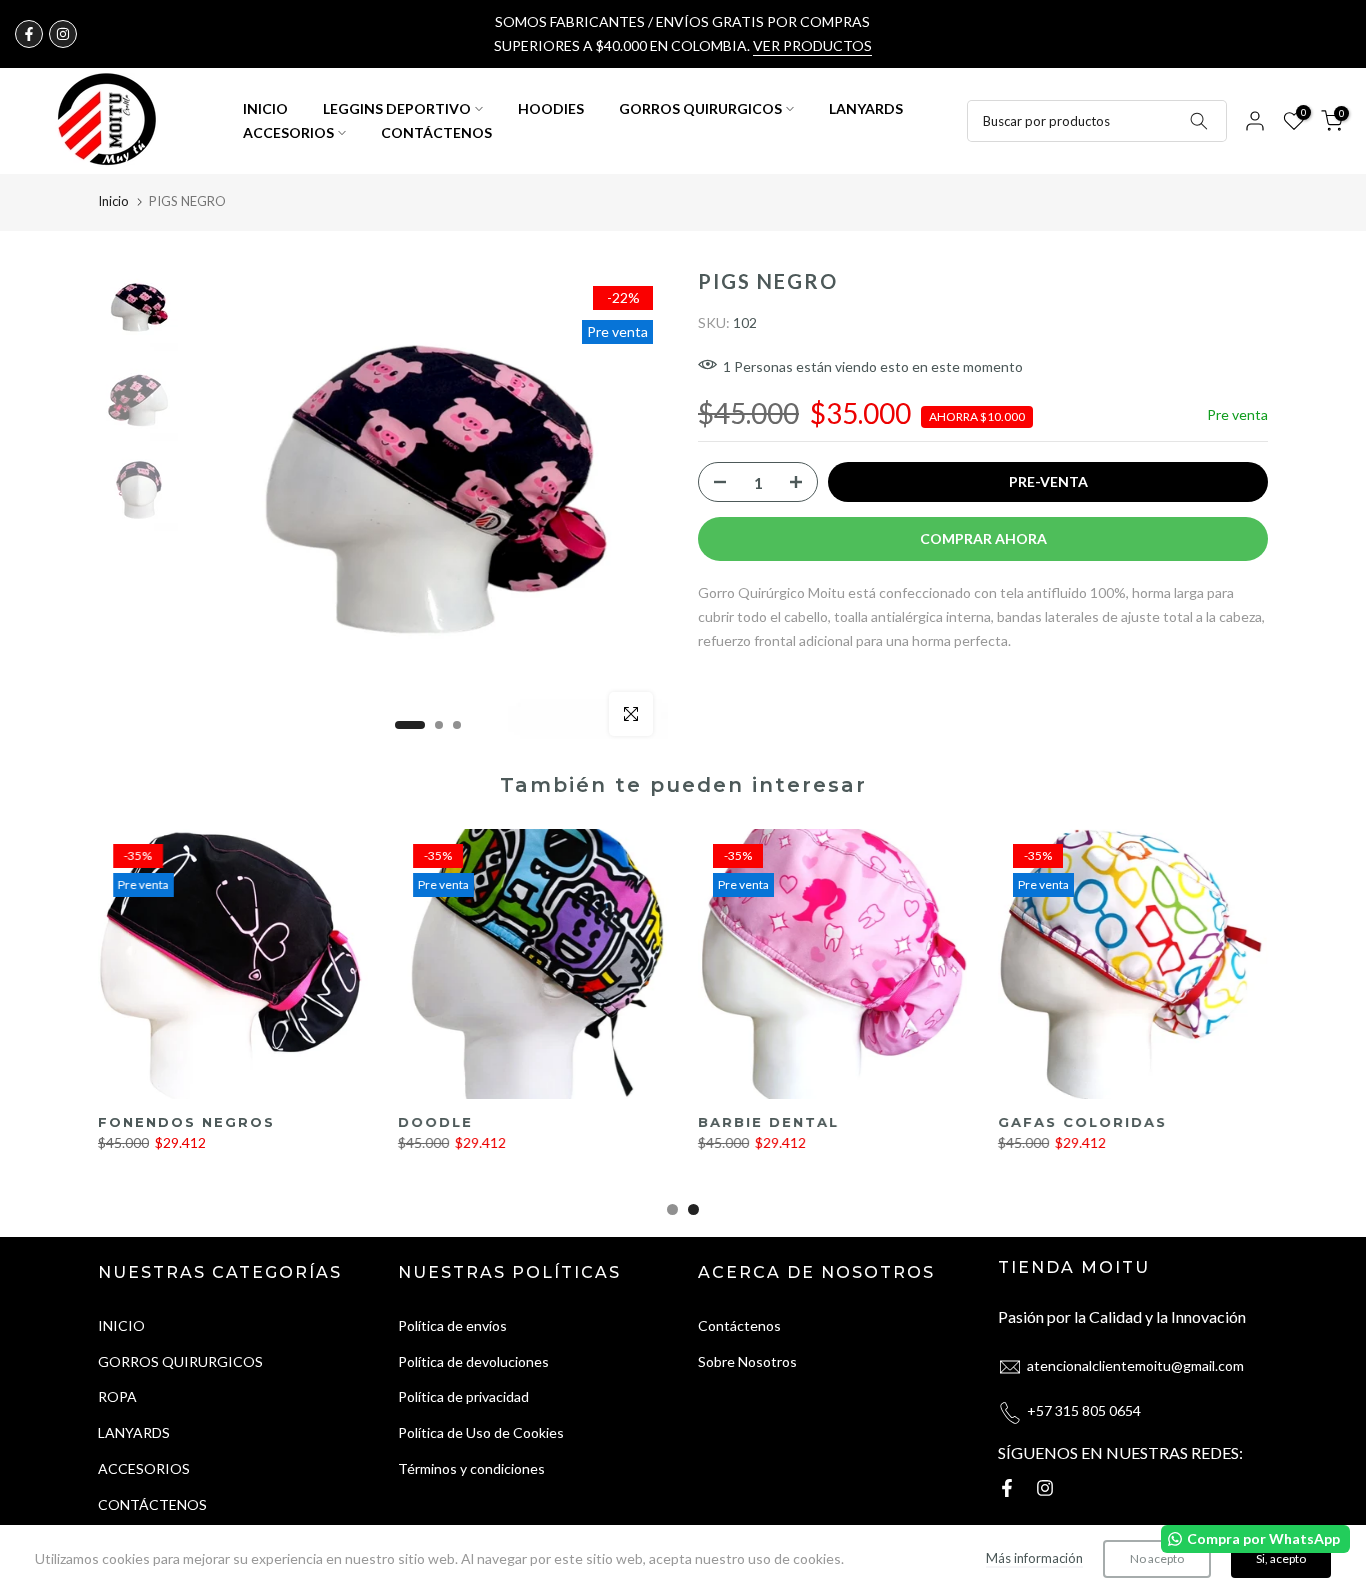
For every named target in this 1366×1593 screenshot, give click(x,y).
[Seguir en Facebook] (29, 34)
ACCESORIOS (288, 132)
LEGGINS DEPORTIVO (397, 108)
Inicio (113, 201)
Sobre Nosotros (747, 1361)
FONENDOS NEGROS (186, 1122)
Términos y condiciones (471, 1468)
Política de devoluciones (473, 1361)
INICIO (265, 108)
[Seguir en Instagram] (63, 34)
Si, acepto (1281, 1558)
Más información (1034, 1558)
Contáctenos (739, 1325)
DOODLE (435, 1122)
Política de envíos (452, 1325)
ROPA (117, 1396)
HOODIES (551, 108)
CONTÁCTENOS (436, 132)
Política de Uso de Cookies (481, 1432)
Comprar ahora (983, 538)
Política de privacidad (463, 1396)
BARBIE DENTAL (768, 1122)
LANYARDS (866, 108)
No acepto (1157, 1558)
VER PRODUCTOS (812, 45)
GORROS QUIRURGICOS (700, 108)
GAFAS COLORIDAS (1082, 1122)
